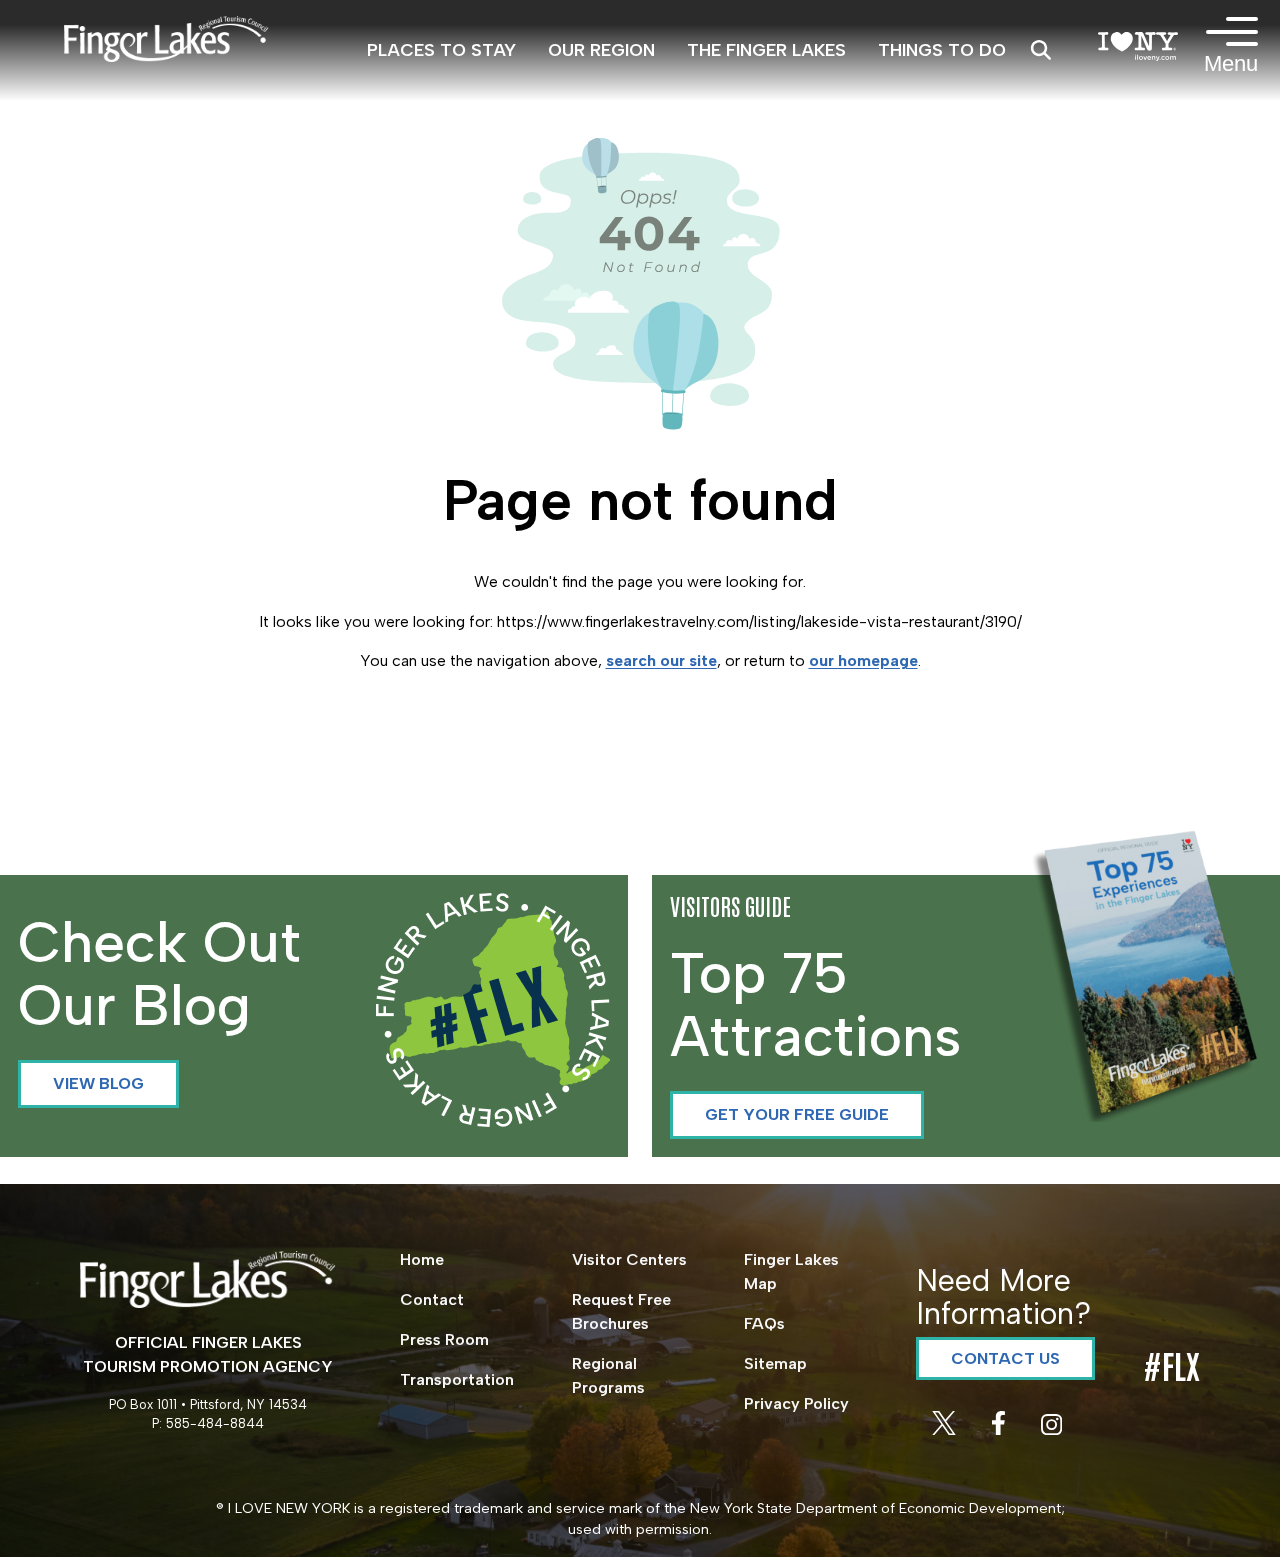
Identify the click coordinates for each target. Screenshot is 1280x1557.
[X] (946, 1429)
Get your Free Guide (797, 1114)
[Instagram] (1051, 1429)
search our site (661, 660)
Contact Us (1005, 1358)
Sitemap (775, 1363)
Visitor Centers (629, 1259)
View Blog (98, 1083)
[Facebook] (1000, 1429)
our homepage (863, 660)
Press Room (444, 1339)
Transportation (457, 1379)
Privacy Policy (796, 1403)
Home (422, 1259)
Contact (432, 1299)
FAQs (764, 1323)
